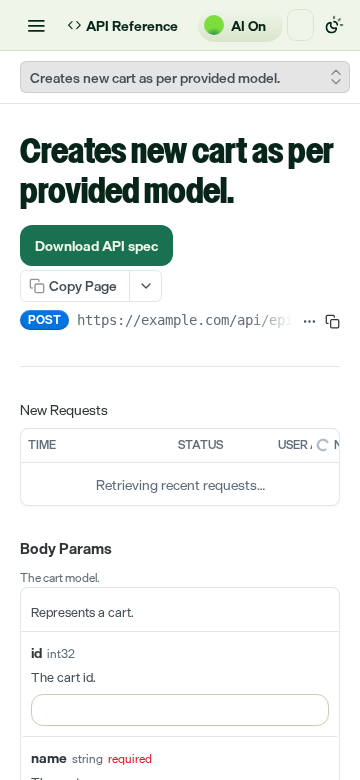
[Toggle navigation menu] (36, 25)
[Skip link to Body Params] (6, 550)
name (49, 757)
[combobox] (180, 710)
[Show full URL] (309, 322)
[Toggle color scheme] (334, 25)
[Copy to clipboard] (332, 322)
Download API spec (96, 245)
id (36, 652)
